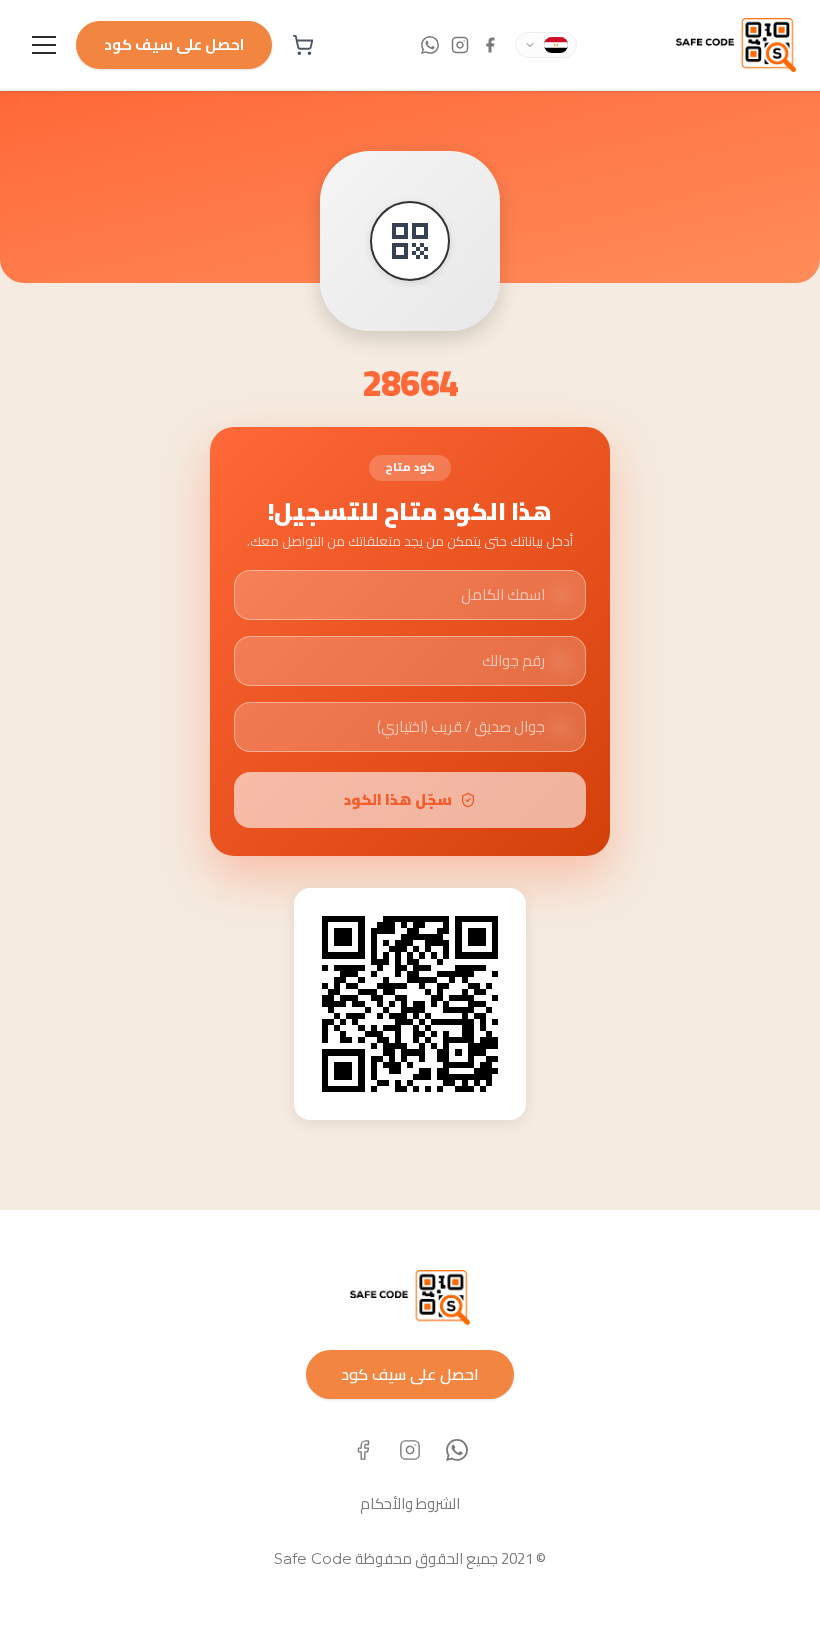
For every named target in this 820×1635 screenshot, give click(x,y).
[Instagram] (410, 1450)
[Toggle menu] (44, 45)
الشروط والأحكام (410, 1503)
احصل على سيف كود (174, 44)
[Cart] (303, 45)
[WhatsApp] (457, 1450)
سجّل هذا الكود (398, 799)
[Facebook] (363, 1450)
